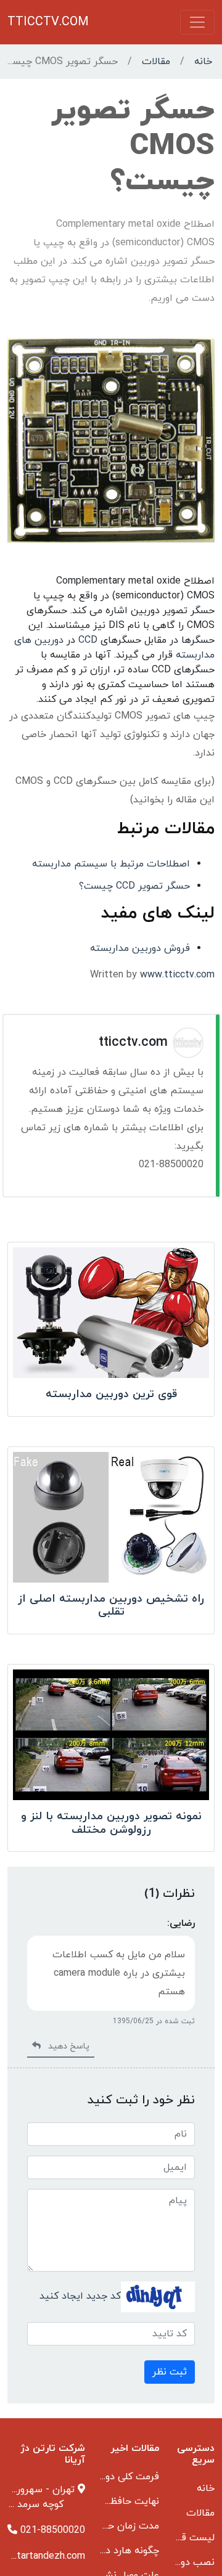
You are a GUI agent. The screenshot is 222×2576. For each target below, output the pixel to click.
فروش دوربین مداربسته (140, 948)
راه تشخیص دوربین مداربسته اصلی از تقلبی (111, 1606)
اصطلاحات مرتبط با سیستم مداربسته (111, 864)
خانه (203, 62)
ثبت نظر (170, 2372)
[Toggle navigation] (197, 22)
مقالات (156, 62)
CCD (88, 640)
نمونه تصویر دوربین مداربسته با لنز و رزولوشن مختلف (111, 1823)
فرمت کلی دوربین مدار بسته (100, 2477)
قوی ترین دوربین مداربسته (111, 1394)
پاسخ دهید (65, 2046)
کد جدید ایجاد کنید (80, 2296)
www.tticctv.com (177, 975)
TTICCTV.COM (48, 22)
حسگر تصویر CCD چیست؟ (134, 886)
